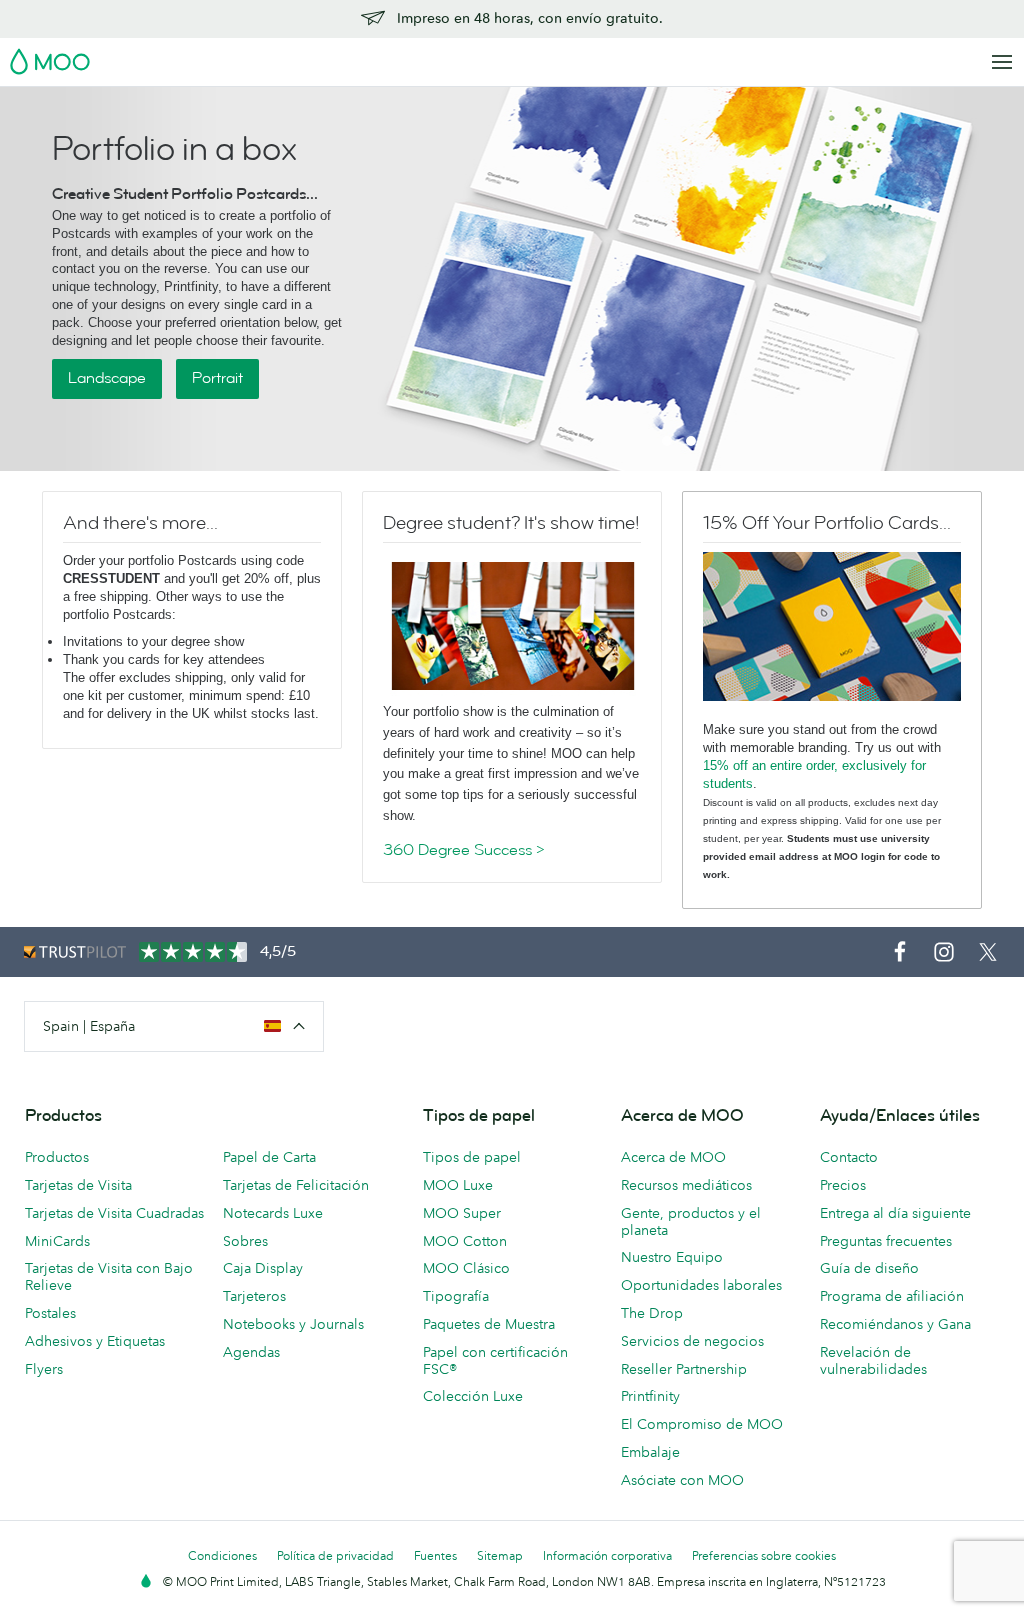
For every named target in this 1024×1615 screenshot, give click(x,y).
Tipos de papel (472, 1157)
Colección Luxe (473, 1396)
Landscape (107, 378)
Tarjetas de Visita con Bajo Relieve (109, 1276)
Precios (843, 1185)
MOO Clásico (466, 1268)
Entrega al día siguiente (895, 1213)
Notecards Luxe (273, 1213)
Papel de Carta (269, 1157)
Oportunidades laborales (701, 1285)
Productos (57, 1157)
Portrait (217, 378)
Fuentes (435, 1555)
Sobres (245, 1241)
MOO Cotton (465, 1241)
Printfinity (650, 1396)
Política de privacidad (335, 1555)
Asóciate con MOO (682, 1480)
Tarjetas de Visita (78, 1185)
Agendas (251, 1352)
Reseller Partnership (684, 1369)
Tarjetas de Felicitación (296, 1185)
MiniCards (57, 1241)
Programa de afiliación (892, 1296)
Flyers (44, 1369)
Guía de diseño (869, 1268)
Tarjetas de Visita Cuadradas (114, 1213)
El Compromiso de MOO (702, 1424)
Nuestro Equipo (672, 1257)
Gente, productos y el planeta (691, 1221)
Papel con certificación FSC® (495, 1360)
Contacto (849, 1157)
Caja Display (263, 1268)
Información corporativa (607, 1555)
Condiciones (222, 1555)
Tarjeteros (254, 1296)
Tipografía (456, 1296)
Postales (50, 1313)
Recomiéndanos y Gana (895, 1324)
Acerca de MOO (673, 1157)
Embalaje (650, 1452)
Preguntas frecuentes (886, 1241)
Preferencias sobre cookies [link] (764, 1555)
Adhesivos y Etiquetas (95, 1341)
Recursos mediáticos (686, 1185)
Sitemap (500, 1555)
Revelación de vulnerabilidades (873, 1360)
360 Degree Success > (464, 850)
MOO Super (462, 1213)
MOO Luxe (458, 1185)
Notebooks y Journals (293, 1324)
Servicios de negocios (692, 1341)
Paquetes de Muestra (489, 1324)
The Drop (652, 1313)
